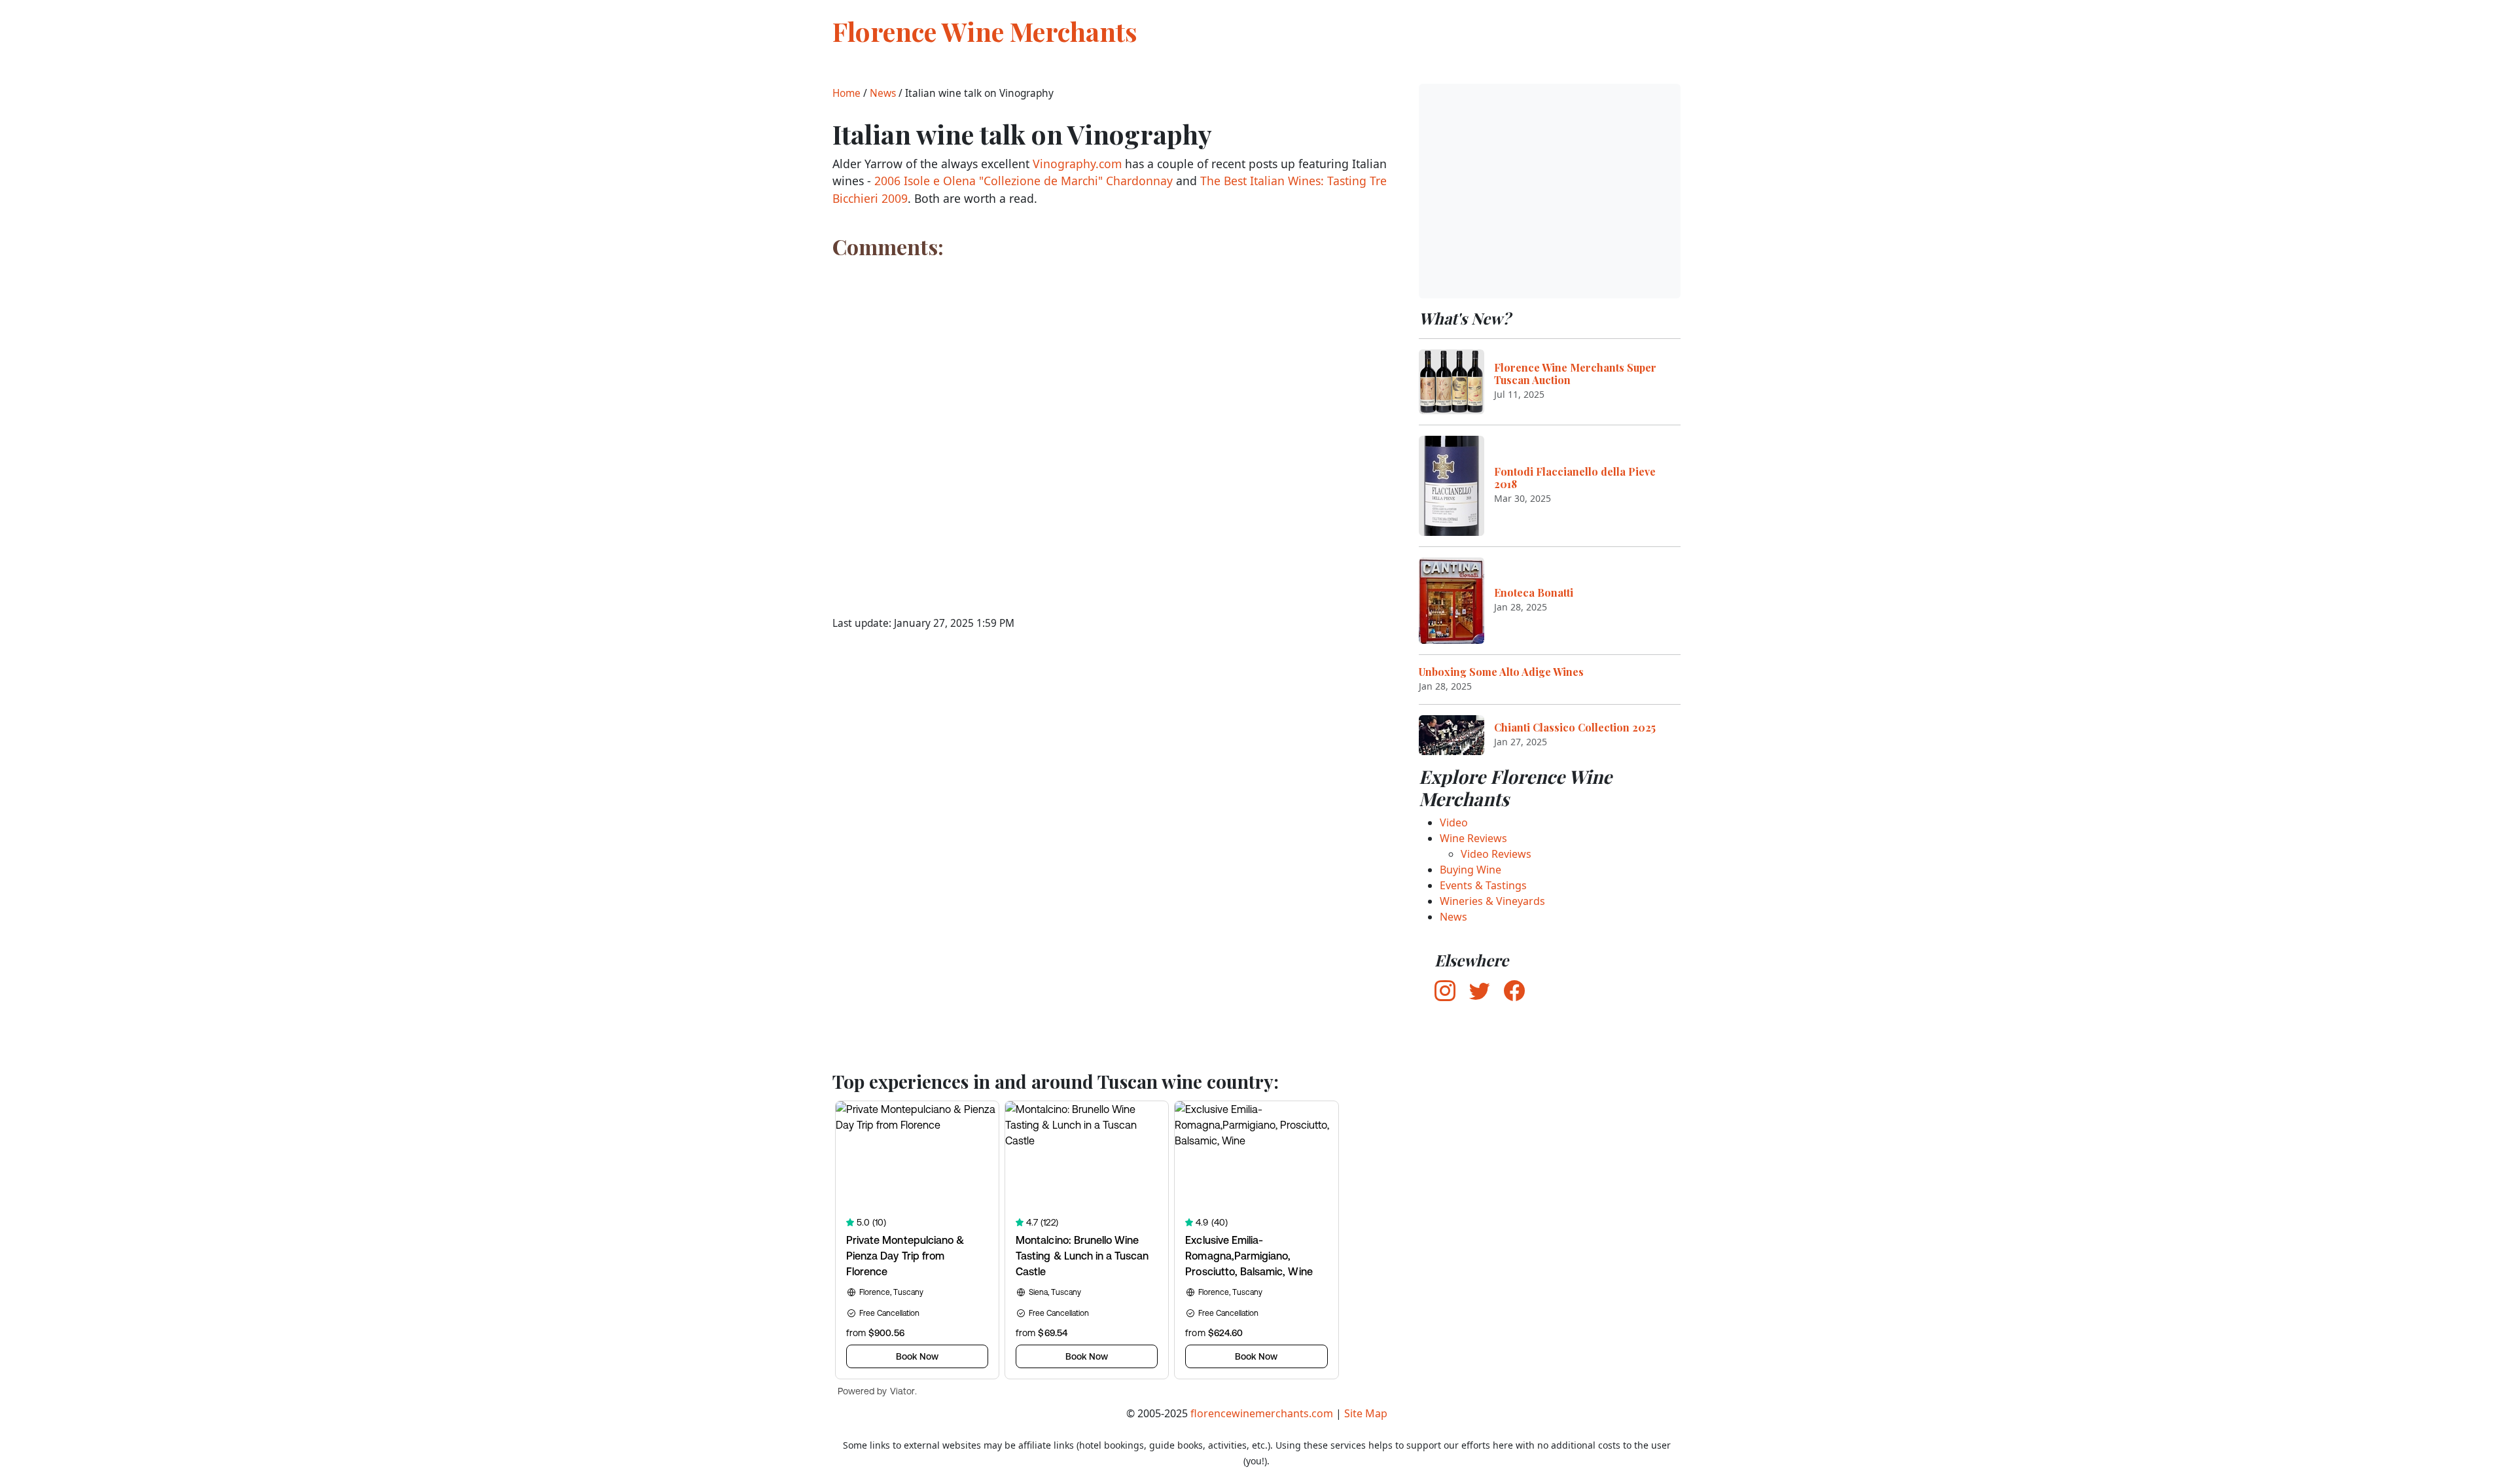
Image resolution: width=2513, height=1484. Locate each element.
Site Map (1366, 1413)
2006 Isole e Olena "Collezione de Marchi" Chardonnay (1024, 181)
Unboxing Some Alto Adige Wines (1501, 672)
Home (847, 93)
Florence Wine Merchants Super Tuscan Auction (1575, 374)
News (883, 93)
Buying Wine (1470, 870)
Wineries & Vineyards (1492, 901)
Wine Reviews (1473, 838)
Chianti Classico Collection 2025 (1575, 727)
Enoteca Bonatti (1534, 592)
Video (1454, 822)
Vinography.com (1077, 164)
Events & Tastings (1483, 885)
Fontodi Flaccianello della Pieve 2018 (1575, 478)
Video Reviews (1496, 854)
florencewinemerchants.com (1262, 1413)
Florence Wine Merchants (985, 31)
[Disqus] (1110, 429)
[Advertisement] (1550, 191)
